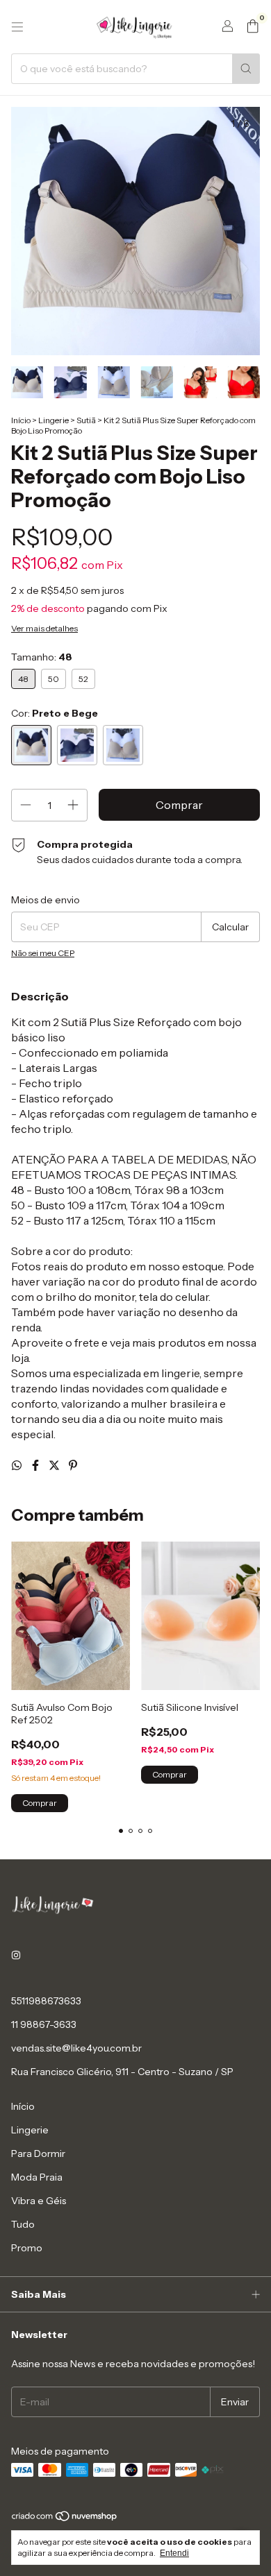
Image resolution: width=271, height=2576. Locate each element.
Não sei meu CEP (43, 953)
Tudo (23, 2224)
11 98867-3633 (44, 2024)
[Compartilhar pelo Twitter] (55, 1465)
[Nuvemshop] (65, 2519)
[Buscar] (246, 69)
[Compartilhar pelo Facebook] (36, 1465)
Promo (27, 2248)
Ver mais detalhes (44, 628)
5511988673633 (46, 2001)
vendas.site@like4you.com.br (76, 2048)
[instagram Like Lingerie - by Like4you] (16, 1955)
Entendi (174, 2553)
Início (21, 420)
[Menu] (17, 27)
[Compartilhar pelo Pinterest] (73, 1465)
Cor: (55, 713)
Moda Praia (37, 2177)
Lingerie (54, 420)
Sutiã (86, 420)
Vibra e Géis (39, 2201)
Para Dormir (38, 2153)
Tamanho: (42, 657)
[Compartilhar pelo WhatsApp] (18, 1465)
